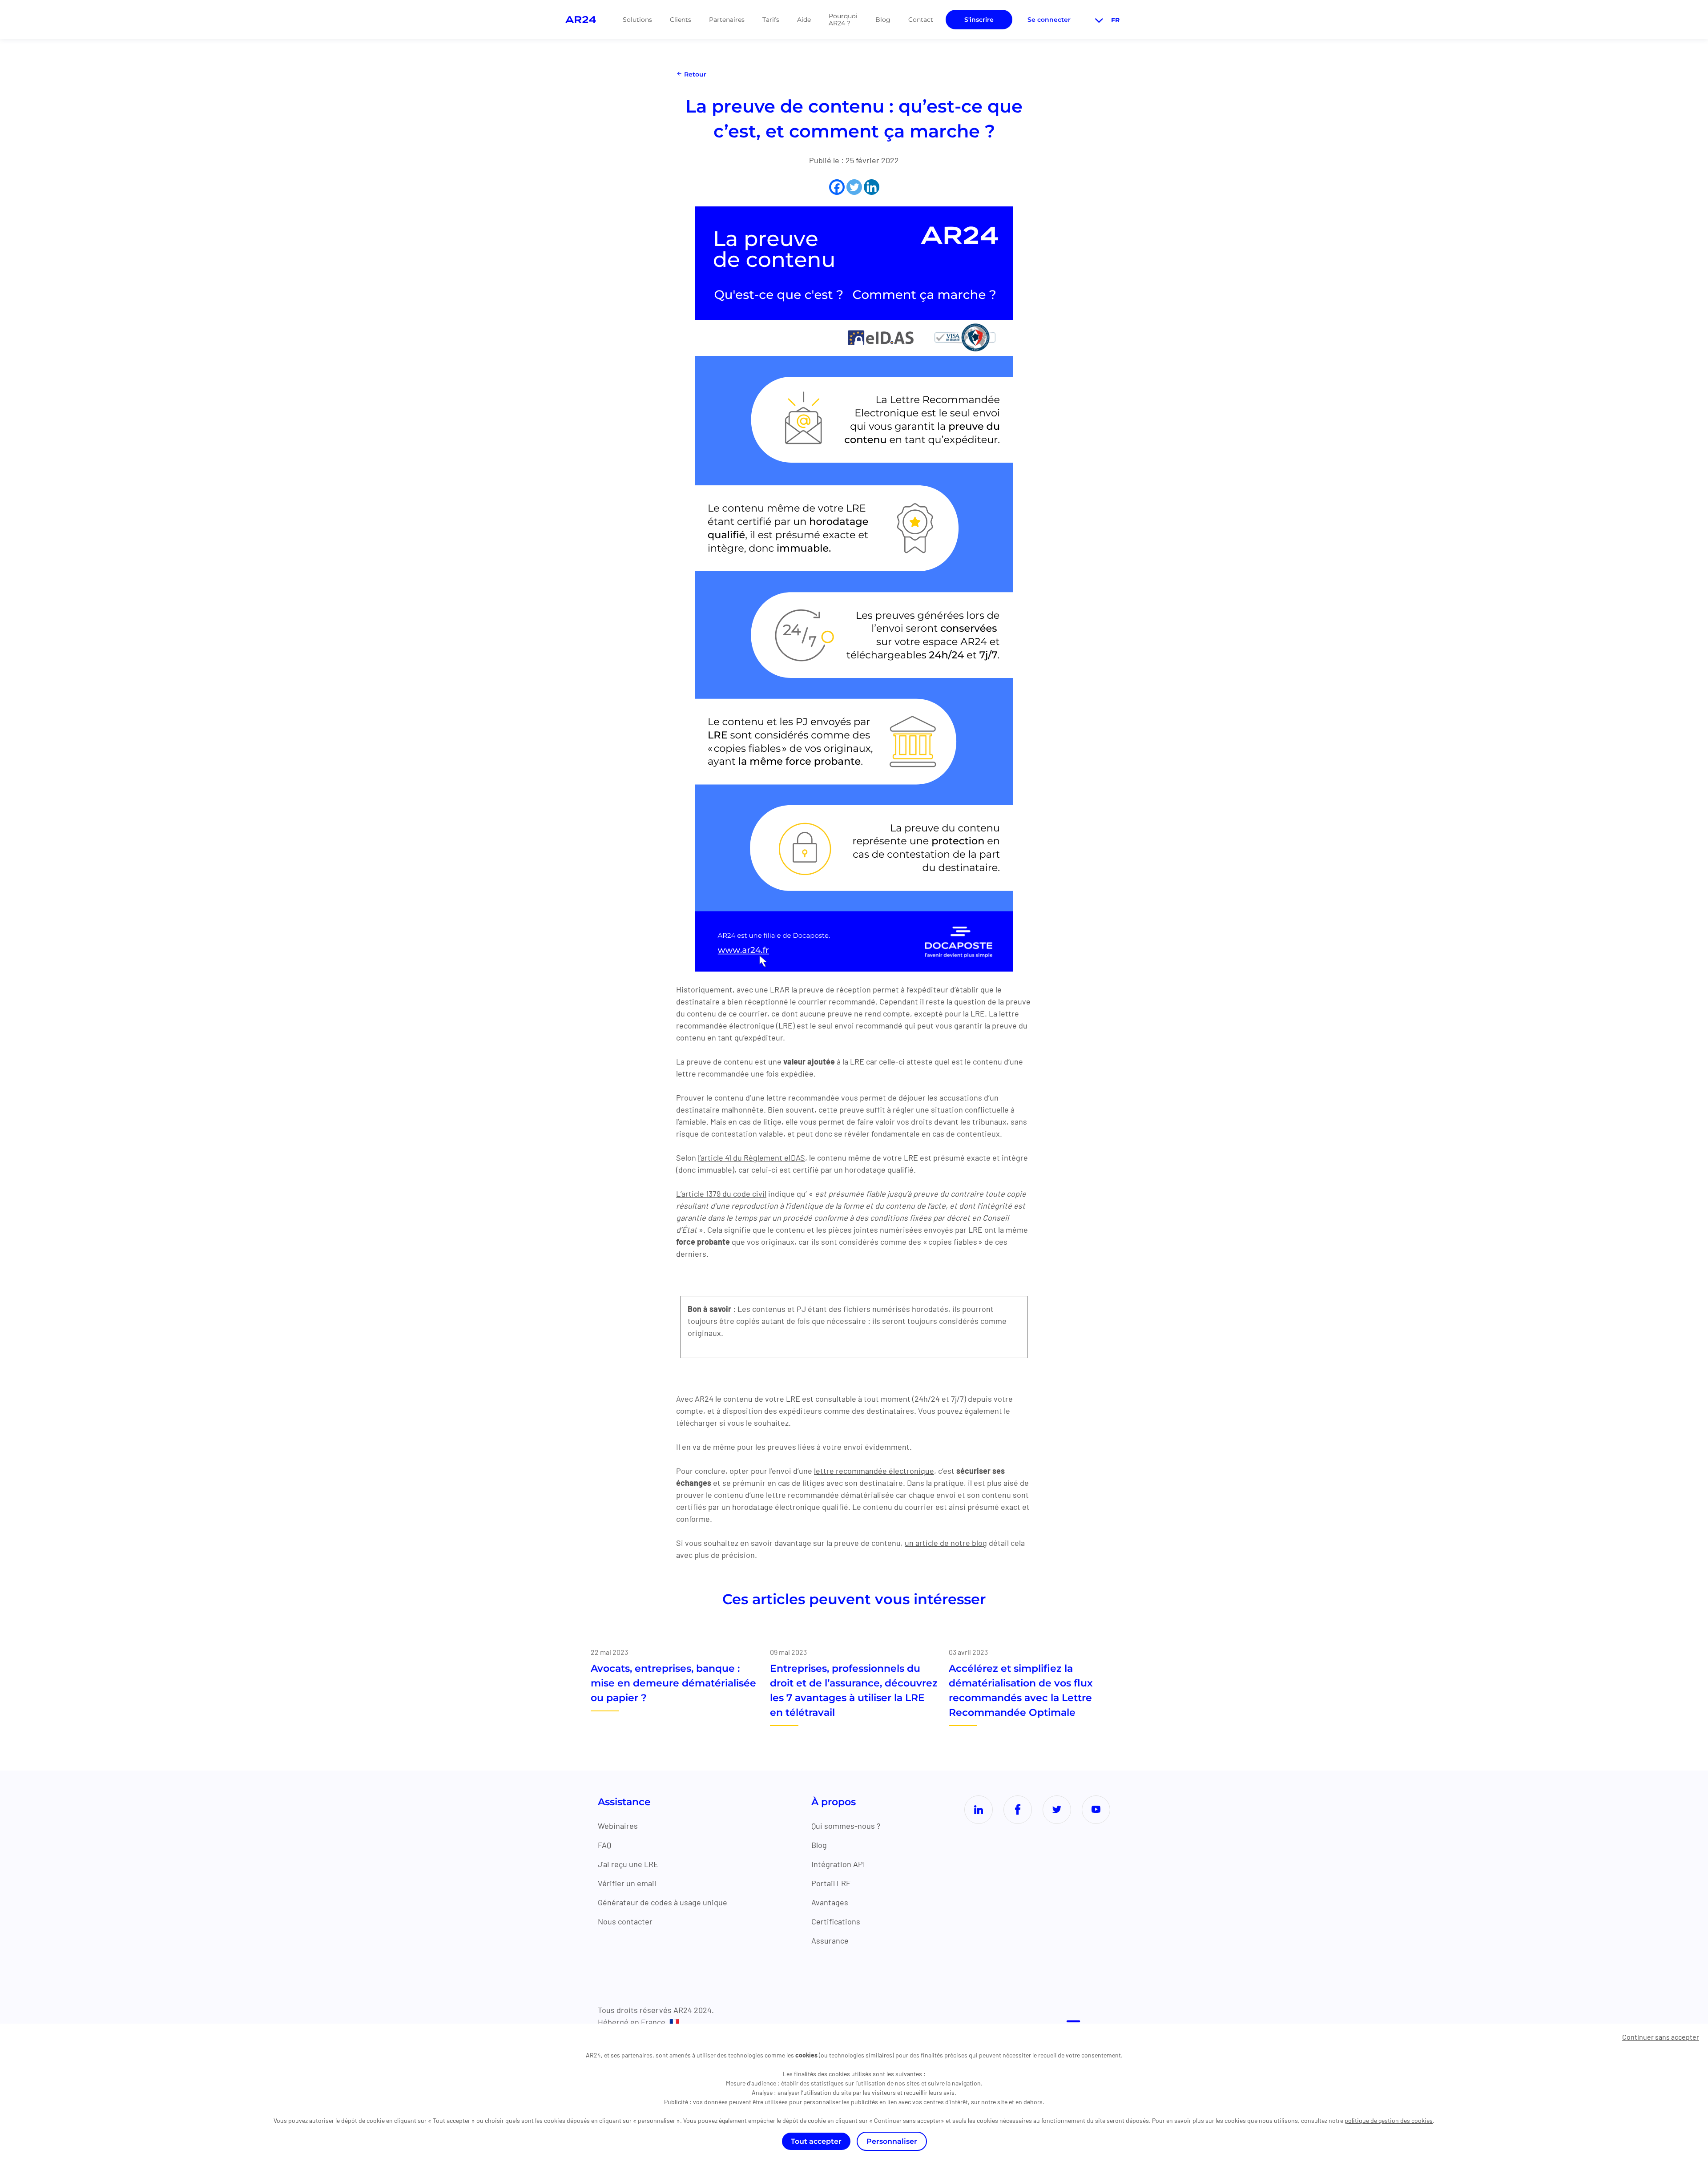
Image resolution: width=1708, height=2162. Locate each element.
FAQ (604, 1845)
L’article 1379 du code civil (721, 1194)
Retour (694, 74)
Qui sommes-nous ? (846, 1826)
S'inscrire (979, 20)
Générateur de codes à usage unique (663, 1902)
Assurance (830, 1940)
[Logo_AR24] (581, 20)
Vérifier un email (627, 1883)
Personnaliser (892, 2141)
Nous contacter (625, 1921)
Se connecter (1049, 20)
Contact (921, 20)
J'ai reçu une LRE (628, 1864)
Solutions (637, 20)
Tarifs (771, 20)
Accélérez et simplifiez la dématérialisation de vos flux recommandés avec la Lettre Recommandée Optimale (1021, 1690)
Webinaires (618, 1826)
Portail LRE (831, 1883)
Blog (883, 20)
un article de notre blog (946, 1543)
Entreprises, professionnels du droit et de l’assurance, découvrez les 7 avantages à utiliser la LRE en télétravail (854, 1690)
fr (1115, 20)
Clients (681, 20)
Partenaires (727, 20)
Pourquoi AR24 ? (843, 20)
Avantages (830, 1902)
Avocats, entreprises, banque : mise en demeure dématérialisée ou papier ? (673, 1683)
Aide (804, 20)
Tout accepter (816, 2141)
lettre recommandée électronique (874, 1471)
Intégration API (838, 1864)
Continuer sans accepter (1661, 2037)
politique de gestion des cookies (1389, 2120)
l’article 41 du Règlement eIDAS (751, 1158)
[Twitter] (854, 187)
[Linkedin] (872, 187)
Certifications (836, 1921)
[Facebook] (837, 187)
